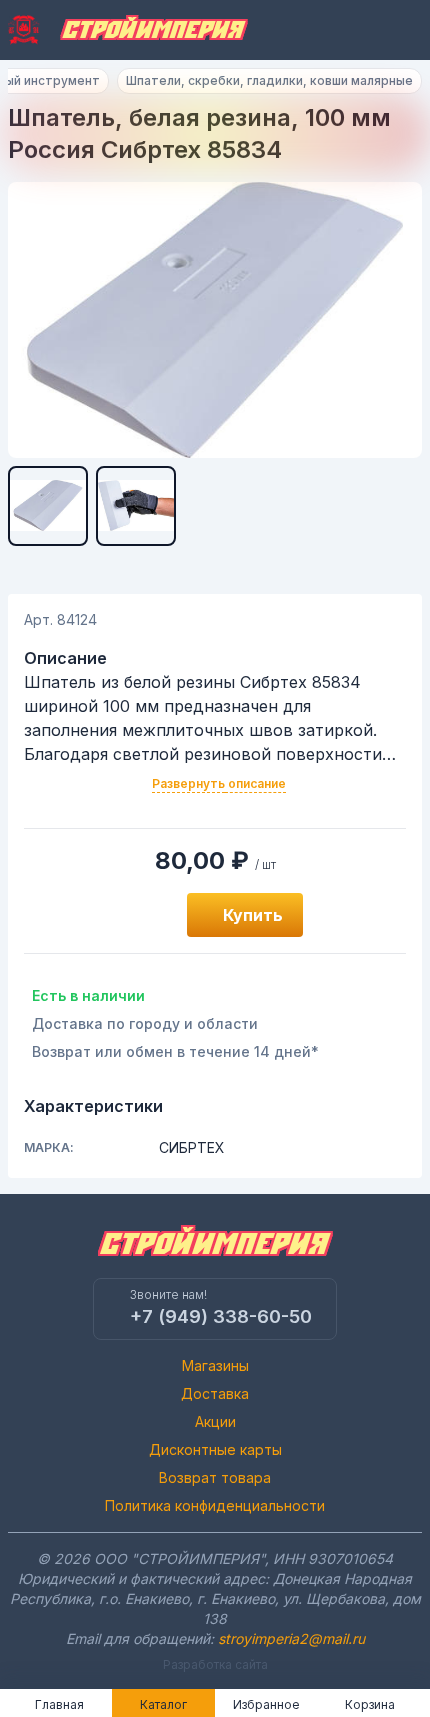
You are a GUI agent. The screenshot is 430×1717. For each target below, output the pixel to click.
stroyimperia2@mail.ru (291, 1638)
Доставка (215, 1393)
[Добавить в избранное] (149, 915)
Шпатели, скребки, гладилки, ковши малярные (269, 80)
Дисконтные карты (215, 1449)
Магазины (215, 1365)
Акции (215, 1421)
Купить (253, 915)
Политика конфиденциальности (215, 1505)
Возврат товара (215, 1477)
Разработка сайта (215, 1664)
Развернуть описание (219, 783)
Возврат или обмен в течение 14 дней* (175, 1051)
